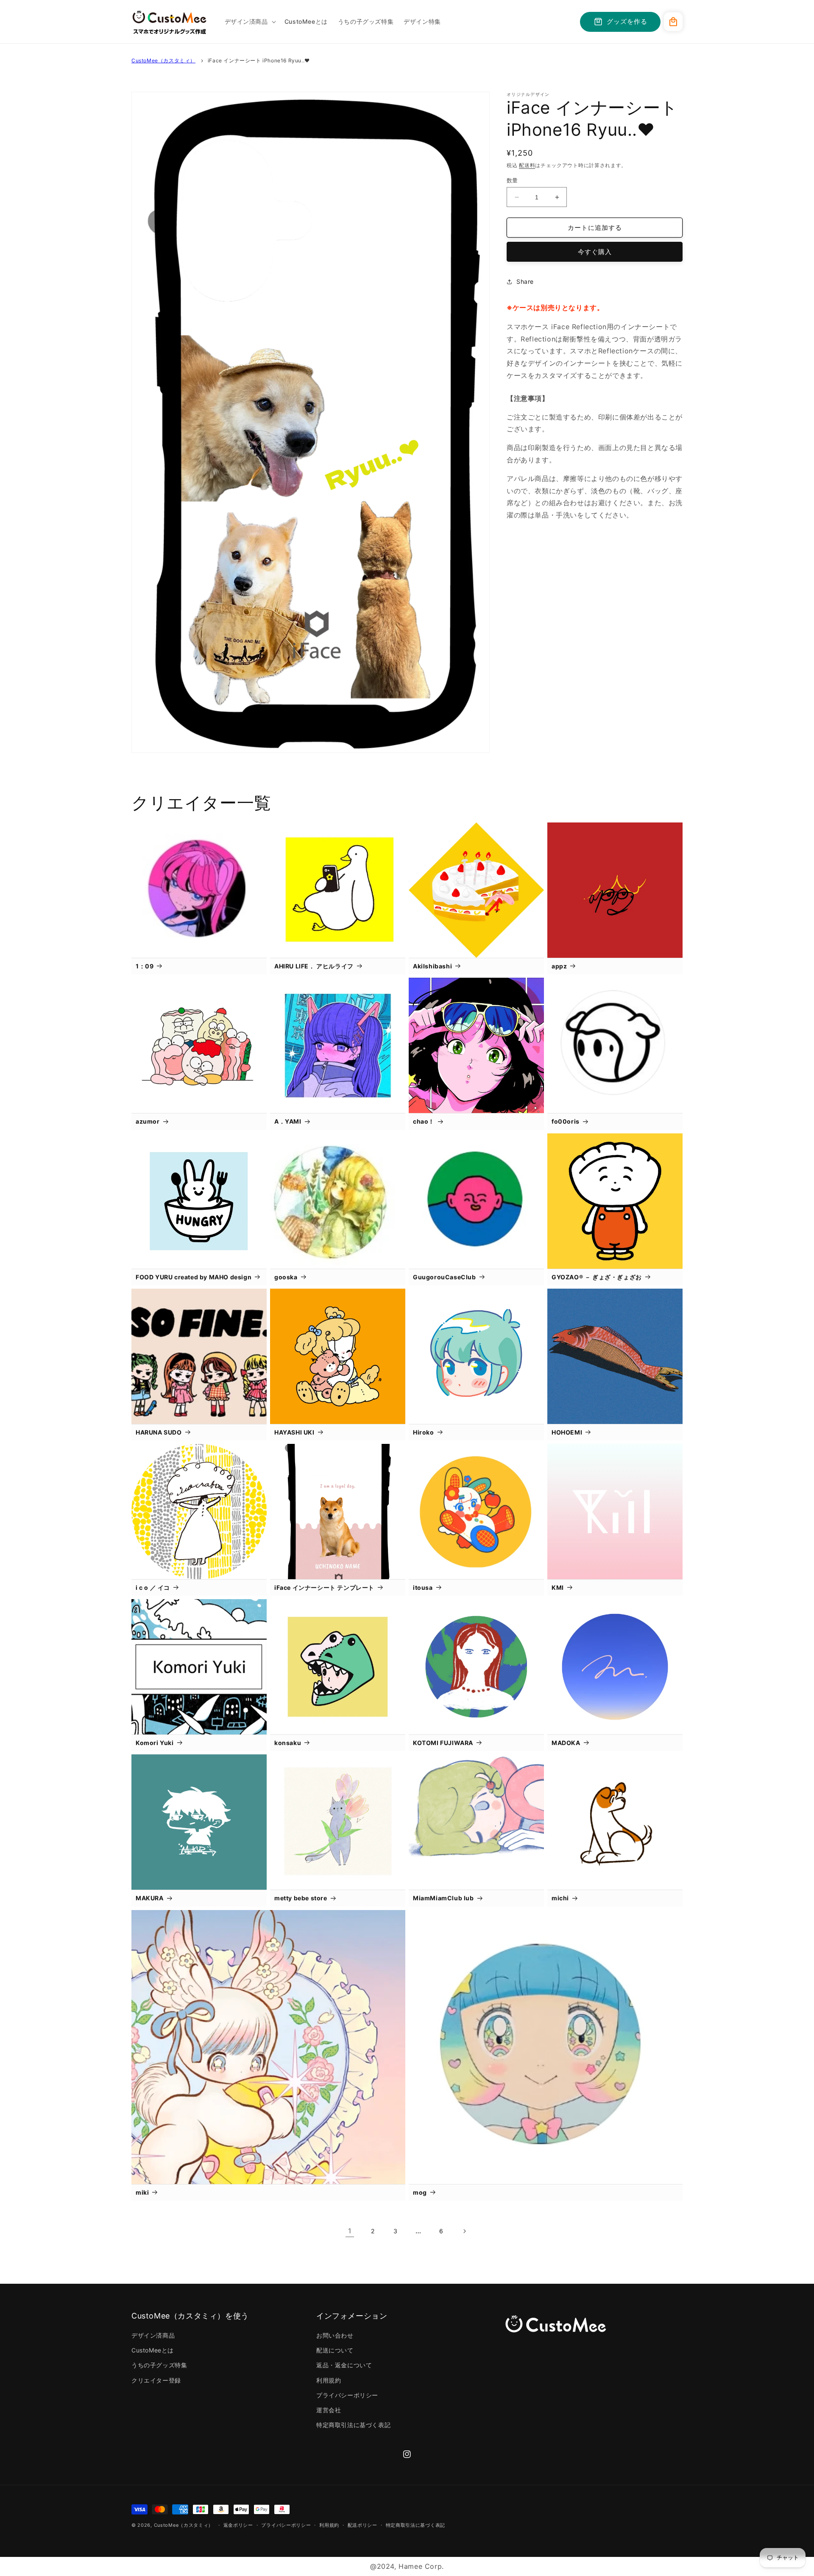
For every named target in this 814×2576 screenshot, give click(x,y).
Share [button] (525, 281)
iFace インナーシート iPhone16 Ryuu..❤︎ (259, 60)
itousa (423, 1587)
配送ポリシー (362, 2525)
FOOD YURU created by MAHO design (194, 1277)
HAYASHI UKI (294, 1432)
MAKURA (150, 1898)
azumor (148, 1121)
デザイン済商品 (153, 2335)
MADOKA (566, 1743)
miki (142, 2192)
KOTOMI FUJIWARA (443, 1743)
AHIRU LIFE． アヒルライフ (314, 966)
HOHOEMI (567, 1432)
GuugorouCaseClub (445, 1277)
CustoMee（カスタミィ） (163, 60)
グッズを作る (627, 21)
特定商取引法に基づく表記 (353, 2425)
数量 (512, 180)
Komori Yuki (155, 1743)
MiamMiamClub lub (443, 1898)
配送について (335, 2350)
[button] (249, 22)
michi (560, 1898)
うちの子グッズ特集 (159, 2365)
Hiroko (424, 1432)
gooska (286, 1277)
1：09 (145, 966)
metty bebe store (301, 1898)
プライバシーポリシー (347, 2395)
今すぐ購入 (595, 252)
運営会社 (329, 2410)
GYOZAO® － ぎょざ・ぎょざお (597, 1277)
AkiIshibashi (432, 966)
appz (559, 966)
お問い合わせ (335, 2335)
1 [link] (350, 2231)
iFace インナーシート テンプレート (324, 1587)
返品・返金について (344, 2365)
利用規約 (329, 2380)
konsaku (288, 1743)
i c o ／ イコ (153, 1587)
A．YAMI (288, 1121)
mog (420, 2192)
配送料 (527, 165)
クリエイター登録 (156, 2380)
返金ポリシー (238, 2525)
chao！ (424, 1121)
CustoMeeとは (153, 2350)
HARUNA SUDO (159, 1432)
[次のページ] (464, 2231)
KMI (558, 1587)
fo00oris (566, 1121)
